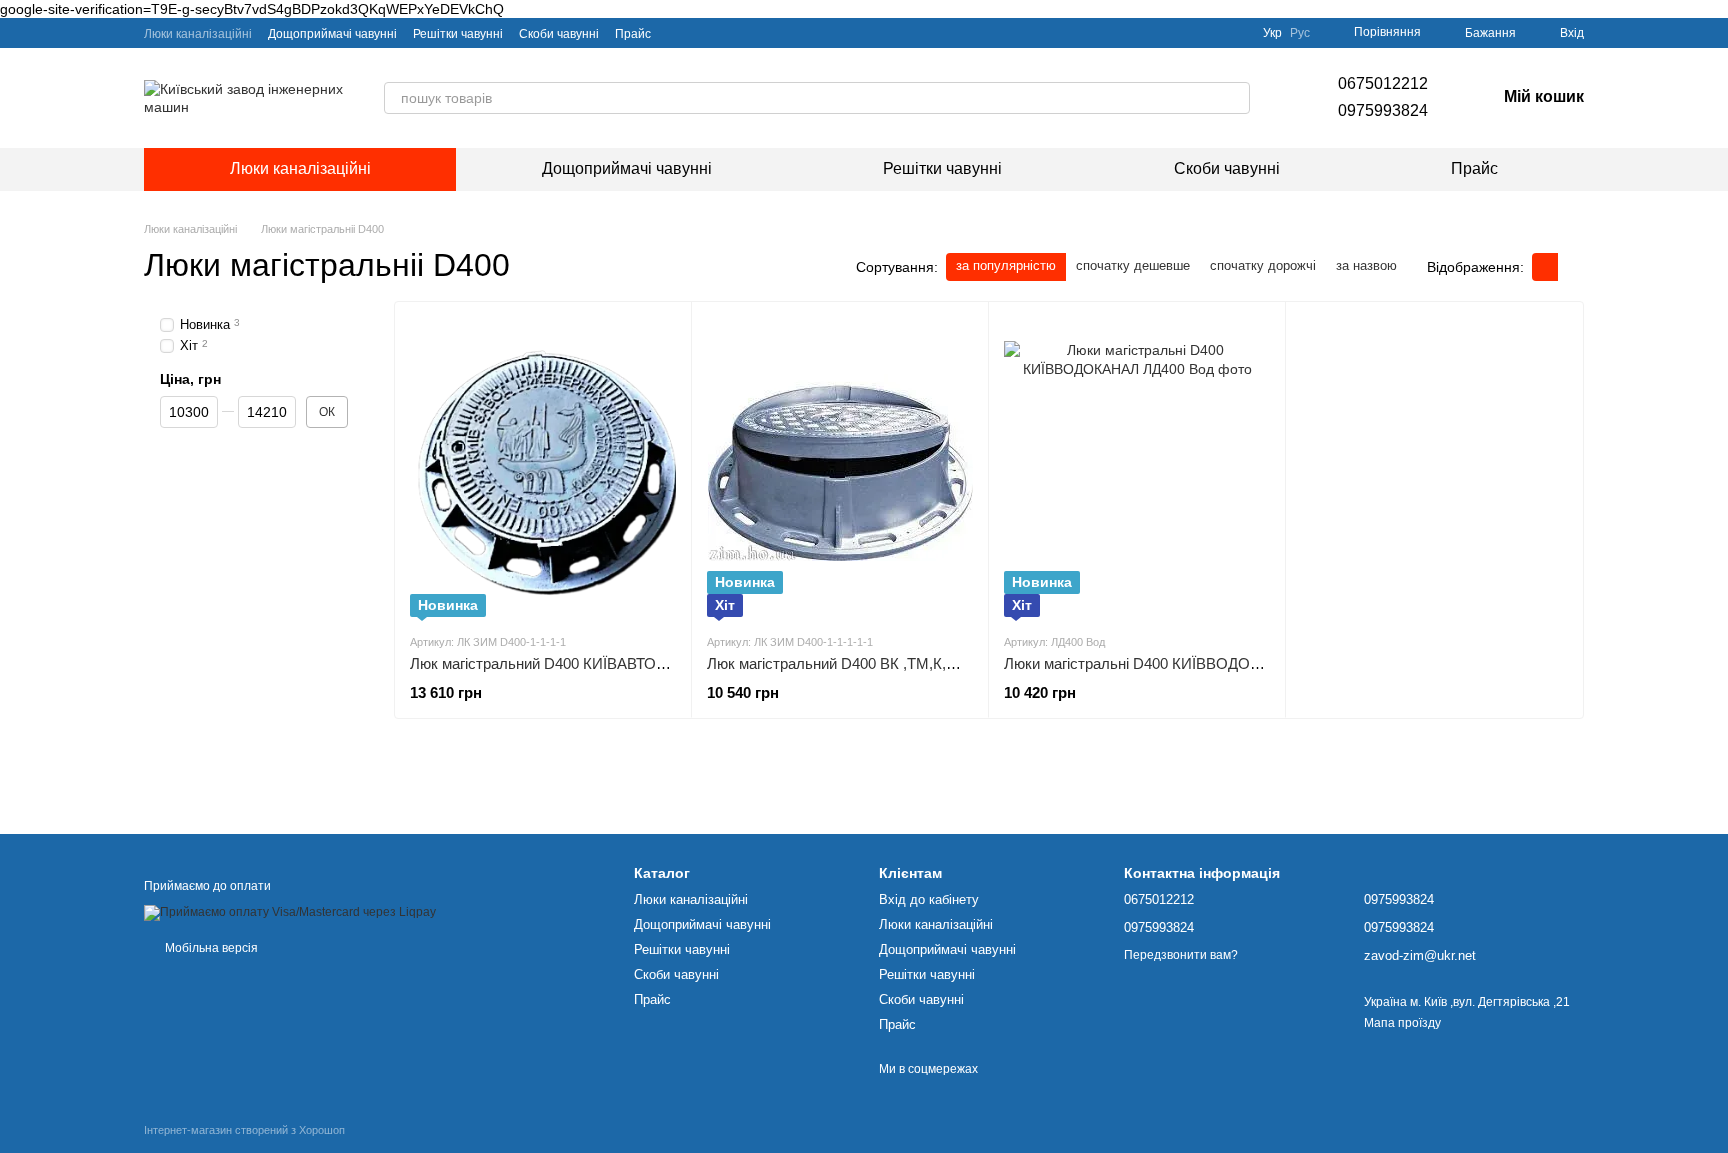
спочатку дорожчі (1263, 265)
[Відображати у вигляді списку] (1571, 266)
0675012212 (1383, 83)
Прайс (633, 34)
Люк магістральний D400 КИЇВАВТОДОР (549, 663)
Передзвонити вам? (1181, 955)
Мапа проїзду (1402, 1023)
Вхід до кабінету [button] (929, 899)
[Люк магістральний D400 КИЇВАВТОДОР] (543, 467)
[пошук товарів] (1234, 98)
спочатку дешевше (1133, 265)
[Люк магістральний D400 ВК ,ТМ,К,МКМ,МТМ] (840, 467)
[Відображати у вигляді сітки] (1545, 266)
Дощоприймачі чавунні (332, 34)
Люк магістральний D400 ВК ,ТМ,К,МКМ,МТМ (863, 663)
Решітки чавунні (458, 34)
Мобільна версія (210, 948)
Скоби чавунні (559, 34)
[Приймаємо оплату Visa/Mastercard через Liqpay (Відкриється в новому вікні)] (290, 912)
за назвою (1366, 265)
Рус (1300, 33)
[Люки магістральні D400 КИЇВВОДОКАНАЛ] (1137, 467)
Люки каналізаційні (198, 34)
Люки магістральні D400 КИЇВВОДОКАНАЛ (1152, 663)
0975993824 (1383, 110)
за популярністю (1006, 265)
